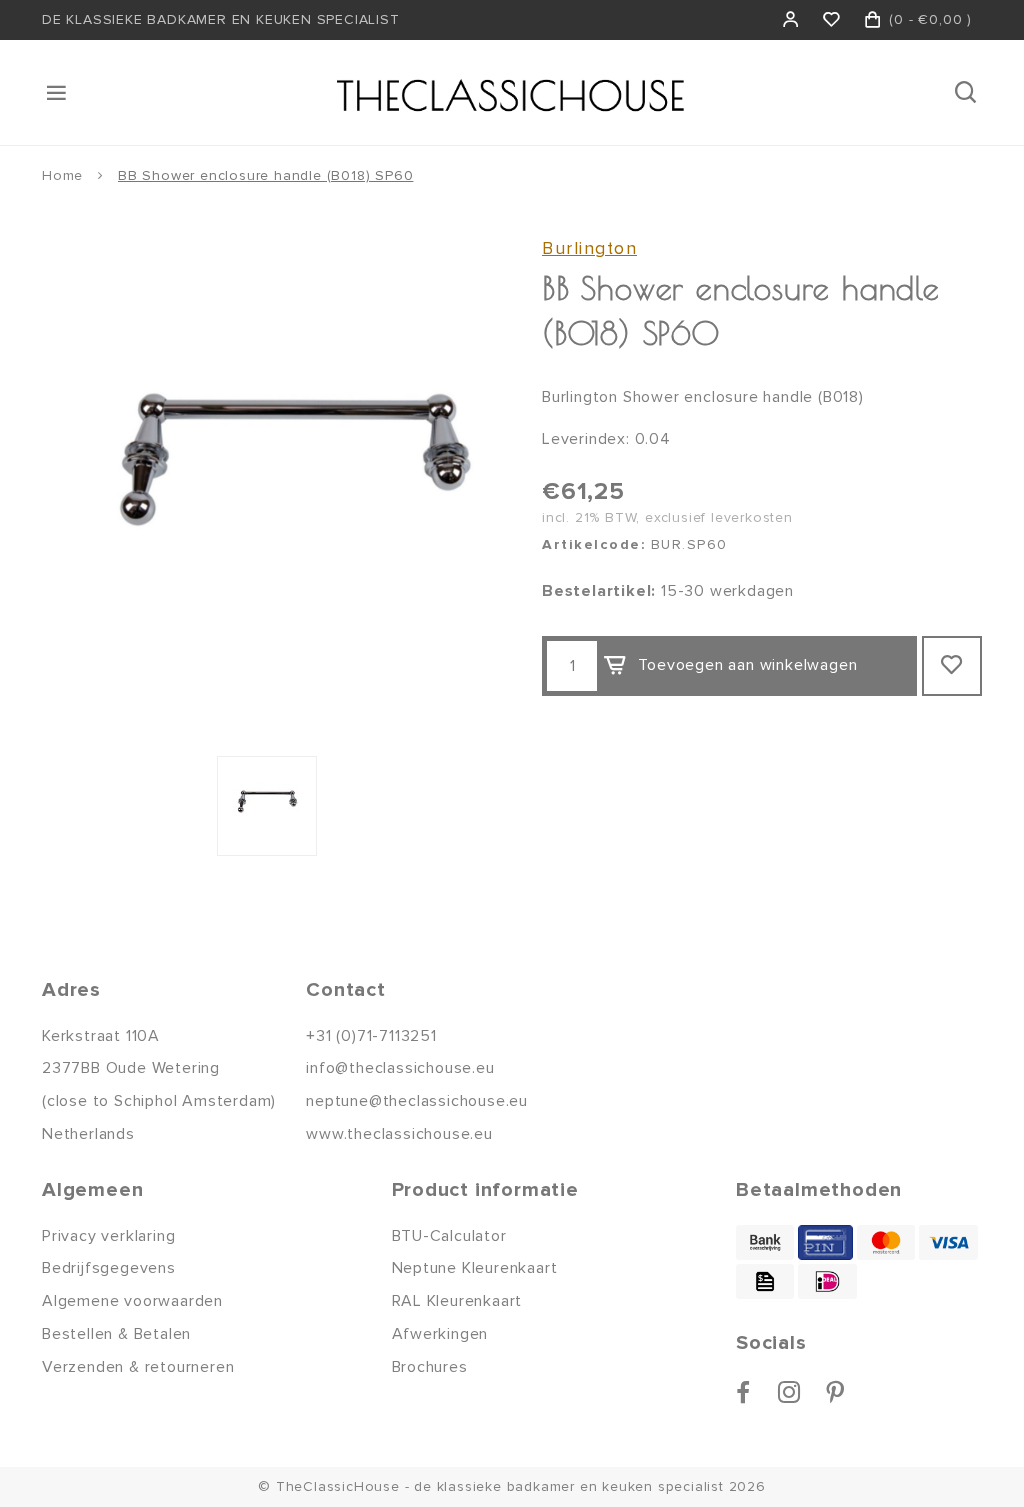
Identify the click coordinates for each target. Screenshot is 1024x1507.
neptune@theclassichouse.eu (417, 1101)
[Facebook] (743, 1392)
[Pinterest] (835, 1392)
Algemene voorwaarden (132, 1301)
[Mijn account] (791, 20)
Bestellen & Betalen (116, 1334)
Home (62, 175)
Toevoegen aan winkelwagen (747, 665)
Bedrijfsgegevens (109, 1268)
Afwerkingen (440, 1334)
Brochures (430, 1367)
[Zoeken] (967, 93)
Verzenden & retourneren (138, 1367)
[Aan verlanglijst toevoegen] (952, 666)
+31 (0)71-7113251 (371, 1036)
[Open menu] (58, 93)
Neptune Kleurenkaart (475, 1268)
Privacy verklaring (108, 1236)
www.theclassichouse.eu (399, 1134)
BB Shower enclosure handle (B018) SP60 (265, 175)
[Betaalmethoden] (765, 1242)
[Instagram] (789, 1392)
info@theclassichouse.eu (400, 1068)
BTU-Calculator (449, 1236)
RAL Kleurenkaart (457, 1301)
